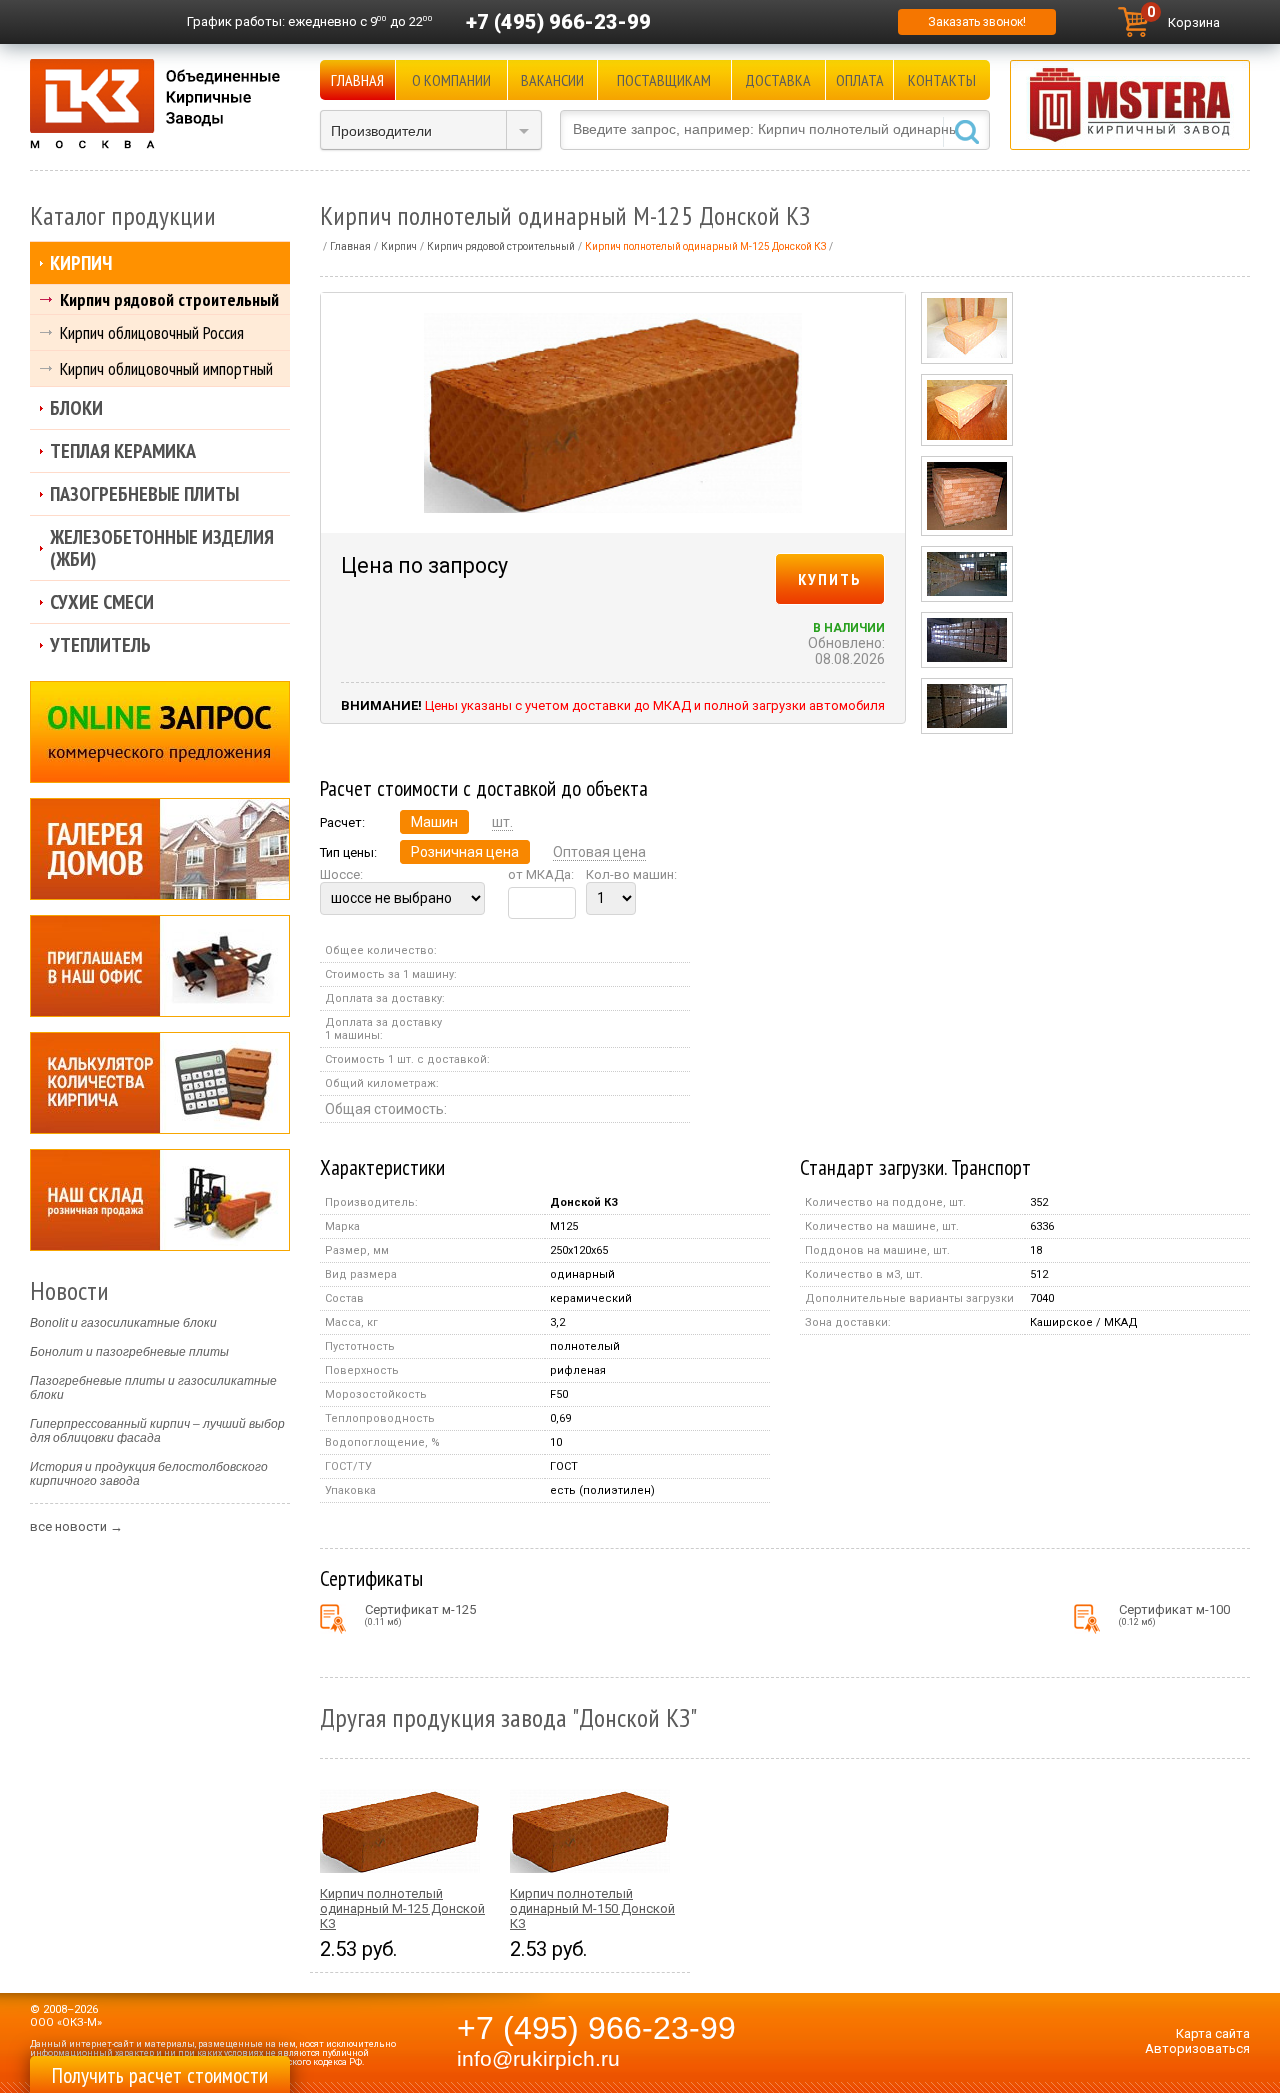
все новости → (76, 1526)
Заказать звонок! (977, 22)
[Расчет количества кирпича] (160, 1083)
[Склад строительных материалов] (160, 1200)
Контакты (942, 80)
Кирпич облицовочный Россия (152, 332)
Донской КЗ (584, 1202)
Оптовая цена (599, 852)
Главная (357, 80)
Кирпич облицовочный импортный (166, 368)
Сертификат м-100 (1174, 1614)
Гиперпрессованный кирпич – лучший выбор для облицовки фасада (157, 1431)
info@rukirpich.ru (538, 2059)
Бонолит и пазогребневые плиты (129, 1352)
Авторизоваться (1197, 2048)
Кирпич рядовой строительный (169, 299)
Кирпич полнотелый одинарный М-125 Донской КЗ (402, 1908)
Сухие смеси (102, 602)
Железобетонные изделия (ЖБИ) (162, 548)
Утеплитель (100, 645)
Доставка (778, 80)
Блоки (76, 408)
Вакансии (552, 80)
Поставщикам (664, 80)
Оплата (860, 80)
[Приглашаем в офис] (160, 966)
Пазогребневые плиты (144, 494)
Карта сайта (1213, 2033)
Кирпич (81, 263)
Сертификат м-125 (420, 1614)
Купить (830, 579)
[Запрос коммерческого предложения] (160, 732)
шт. (502, 822)
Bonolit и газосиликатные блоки (123, 1323)
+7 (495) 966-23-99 (558, 22)
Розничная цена (465, 852)
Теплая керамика (123, 451)
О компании (451, 80)
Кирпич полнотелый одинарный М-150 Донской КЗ (592, 1908)
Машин (434, 822)
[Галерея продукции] (160, 849)
